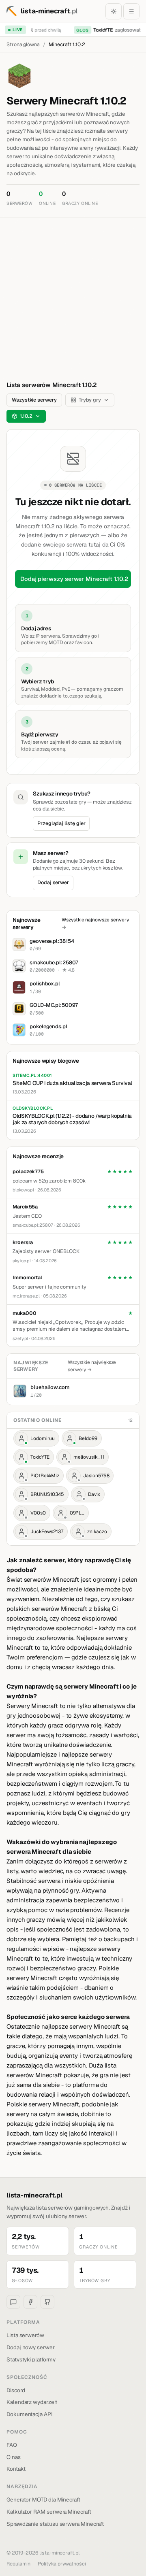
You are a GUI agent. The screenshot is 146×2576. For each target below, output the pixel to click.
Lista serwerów (25, 2335)
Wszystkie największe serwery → (92, 1366)
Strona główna (23, 44)
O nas (14, 2457)
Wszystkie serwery (34, 400)
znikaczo (97, 1532)
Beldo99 (88, 1438)
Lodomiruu (43, 1438)
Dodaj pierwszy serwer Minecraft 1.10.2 (74, 579)
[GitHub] (47, 2302)
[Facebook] (30, 2302)
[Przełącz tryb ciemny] (114, 11)
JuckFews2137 (47, 1532)
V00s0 (38, 1513)
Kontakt (16, 2469)
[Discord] (13, 2302)
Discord (16, 2390)
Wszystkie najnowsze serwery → (95, 923)
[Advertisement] (73, 294)
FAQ (12, 2445)
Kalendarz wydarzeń (32, 2402)
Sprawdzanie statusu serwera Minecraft (55, 2524)
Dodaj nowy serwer (31, 2347)
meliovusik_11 (89, 1457)
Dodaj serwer (53, 882)
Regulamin (18, 2564)
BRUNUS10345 (47, 1494)
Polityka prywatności (62, 2564)
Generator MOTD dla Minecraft (43, 2499)
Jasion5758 (96, 1476)
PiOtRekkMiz (45, 1476)
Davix (94, 1494)
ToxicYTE (40, 1457)
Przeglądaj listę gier (61, 823)
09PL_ (77, 1513)
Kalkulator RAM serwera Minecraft (49, 2512)
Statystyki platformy (31, 2359)
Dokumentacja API (30, 2414)
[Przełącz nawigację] (131, 11)
